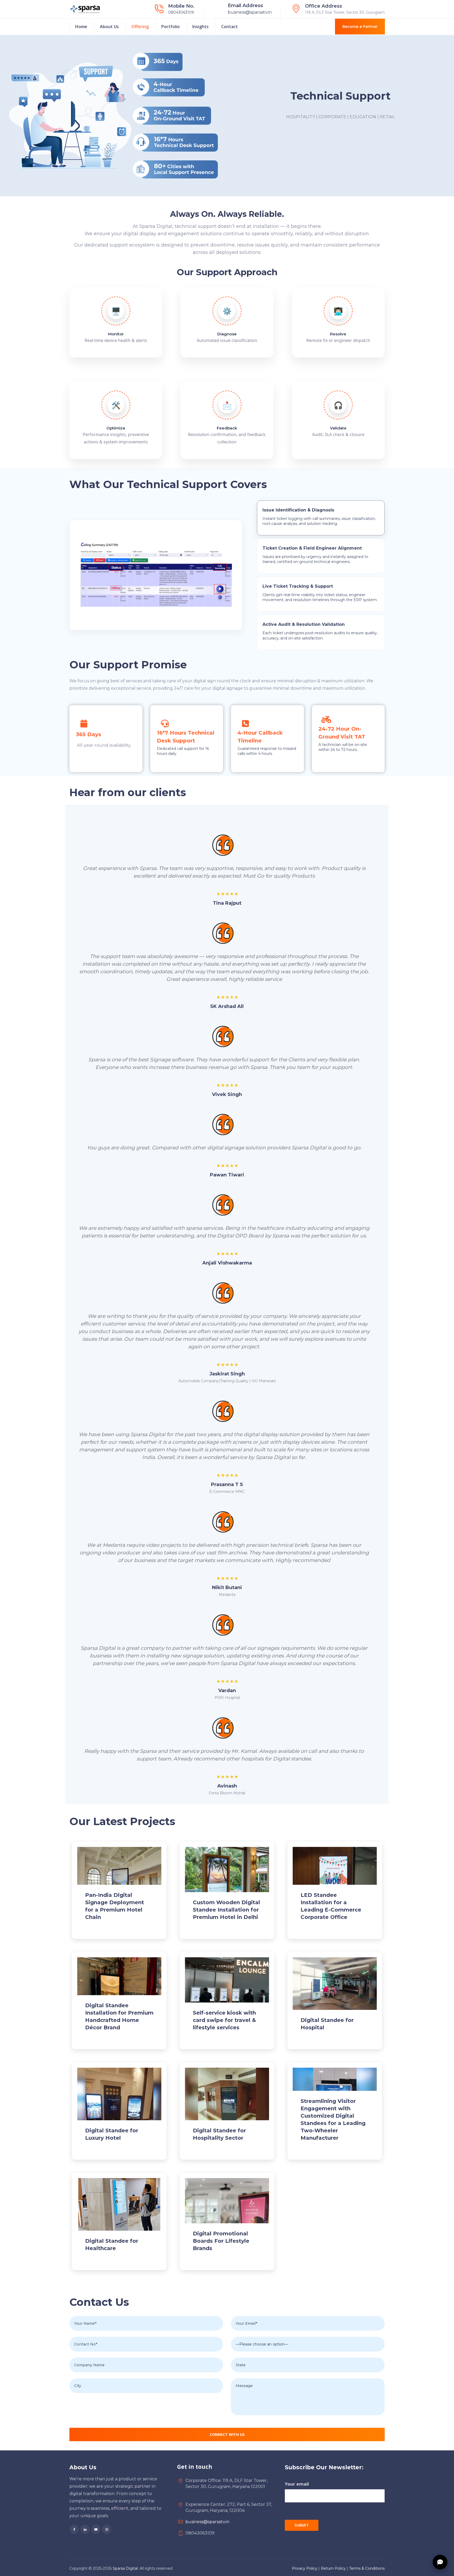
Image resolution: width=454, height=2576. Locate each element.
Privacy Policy (305, 2568)
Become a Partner (360, 27)
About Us (109, 27)
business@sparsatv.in (250, 12)
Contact (229, 27)
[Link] (227, 1885)
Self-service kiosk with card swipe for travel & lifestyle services (224, 2020)
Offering (140, 27)
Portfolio (171, 27)
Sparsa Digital (125, 2568)
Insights (200, 27)
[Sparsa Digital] (85, 9)
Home (81, 27)
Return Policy (333, 2568)
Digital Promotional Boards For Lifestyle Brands (221, 2241)
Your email (297, 2484)
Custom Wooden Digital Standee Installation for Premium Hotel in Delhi (226, 1910)
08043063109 (181, 12)
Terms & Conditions (367, 2568)
